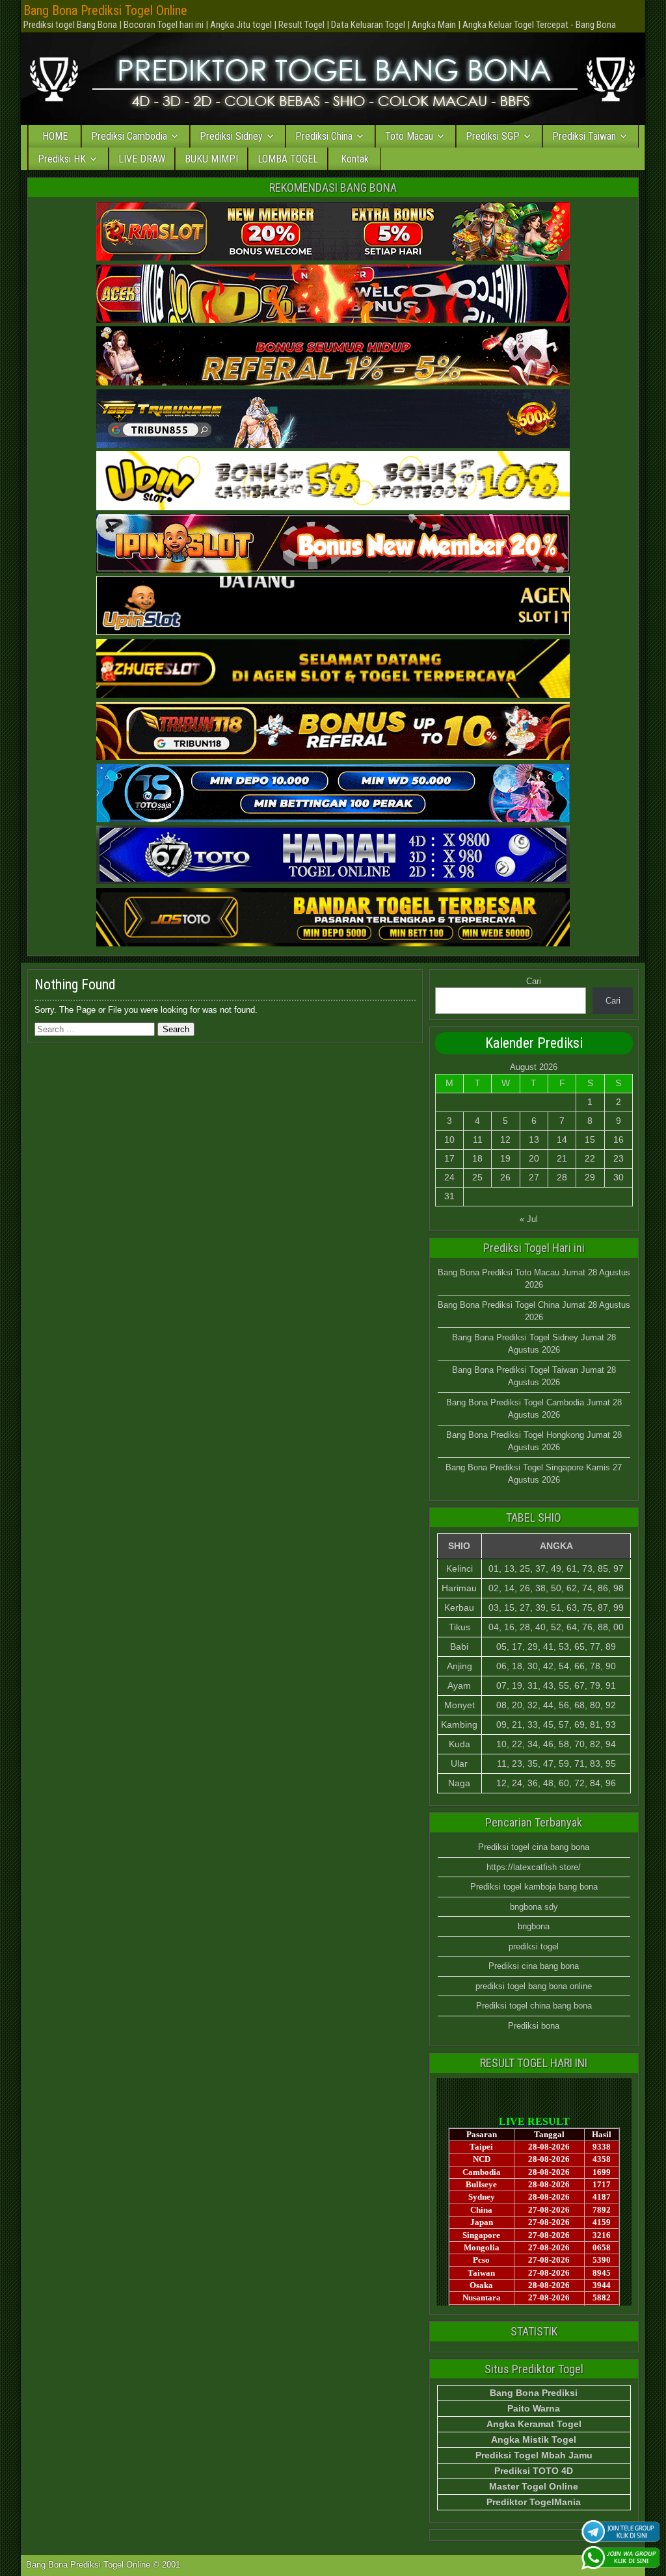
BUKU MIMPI (211, 159)
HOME (55, 136)
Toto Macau (409, 136)
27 (534, 1177)
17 (449, 1158)
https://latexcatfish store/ (534, 1867)
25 (477, 1177)
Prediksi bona (534, 2026)
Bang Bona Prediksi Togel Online (105, 10)
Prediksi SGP (493, 136)
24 (449, 1177)
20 (534, 1158)
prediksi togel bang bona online (534, 1986)
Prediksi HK (62, 159)
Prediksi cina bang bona (534, 1966)
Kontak (355, 159)
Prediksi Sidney (231, 136)
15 (590, 1139)
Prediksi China (324, 136)
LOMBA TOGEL (288, 159)
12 (505, 1139)
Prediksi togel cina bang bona (534, 1847)
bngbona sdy (534, 1907)
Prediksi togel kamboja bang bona (534, 1887)
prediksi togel (534, 1946)
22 (590, 1158)
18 (477, 1158)
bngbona (534, 1926)
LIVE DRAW (142, 159)
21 (562, 1158)
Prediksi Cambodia (129, 136)
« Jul (529, 1219)
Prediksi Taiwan (584, 136)
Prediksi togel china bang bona (534, 2006)
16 (619, 1139)
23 (619, 1158)
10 (449, 1139)
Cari (534, 981)
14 (562, 1139)
